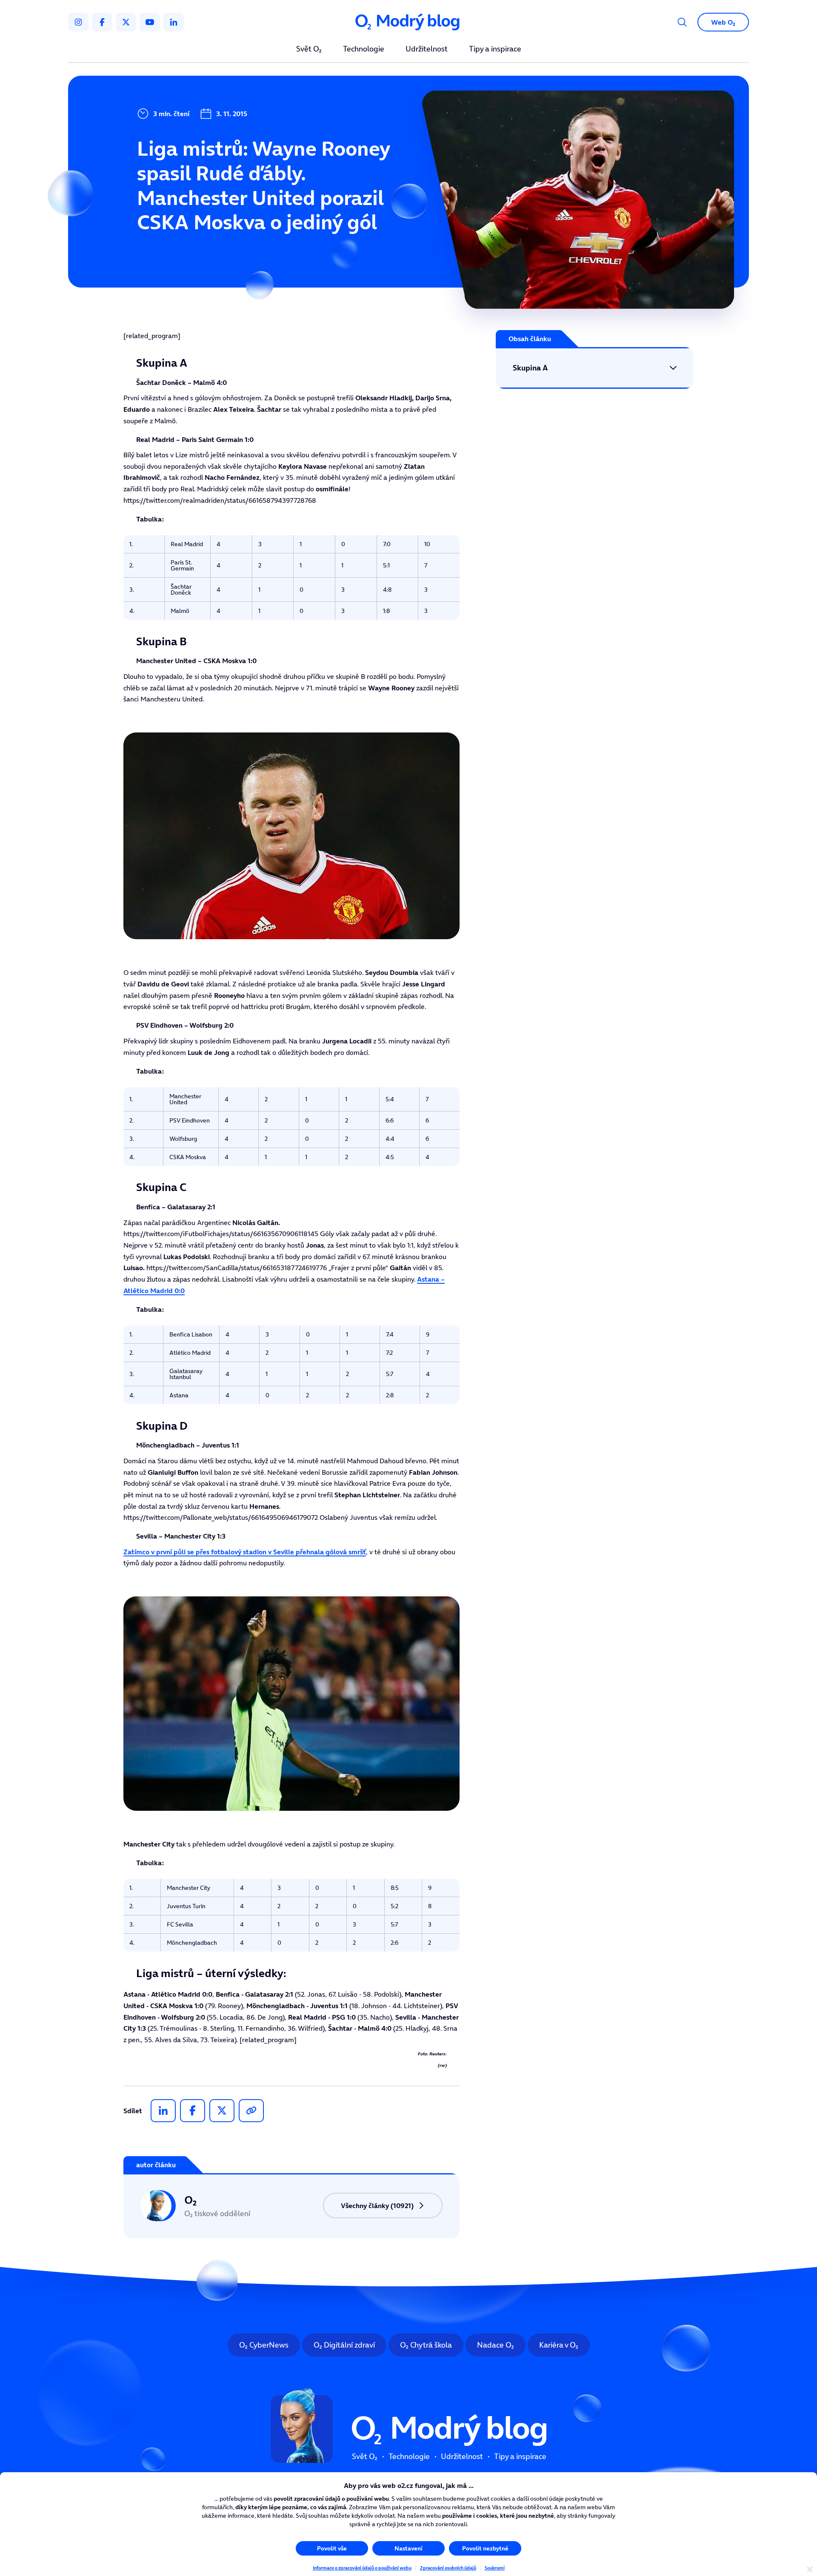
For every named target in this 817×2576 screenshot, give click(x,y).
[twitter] (126, 22)
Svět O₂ (309, 49)
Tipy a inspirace (495, 49)
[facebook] (102, 22)
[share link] (251, 2111)
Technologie (364, 49)
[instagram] (78, 22)
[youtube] (150, 22)
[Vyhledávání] (682, 22)
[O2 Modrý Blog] (408, 22)
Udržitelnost (427, 49)
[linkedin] (174, 22)
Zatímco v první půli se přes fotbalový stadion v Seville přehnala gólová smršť (245, 1552)
